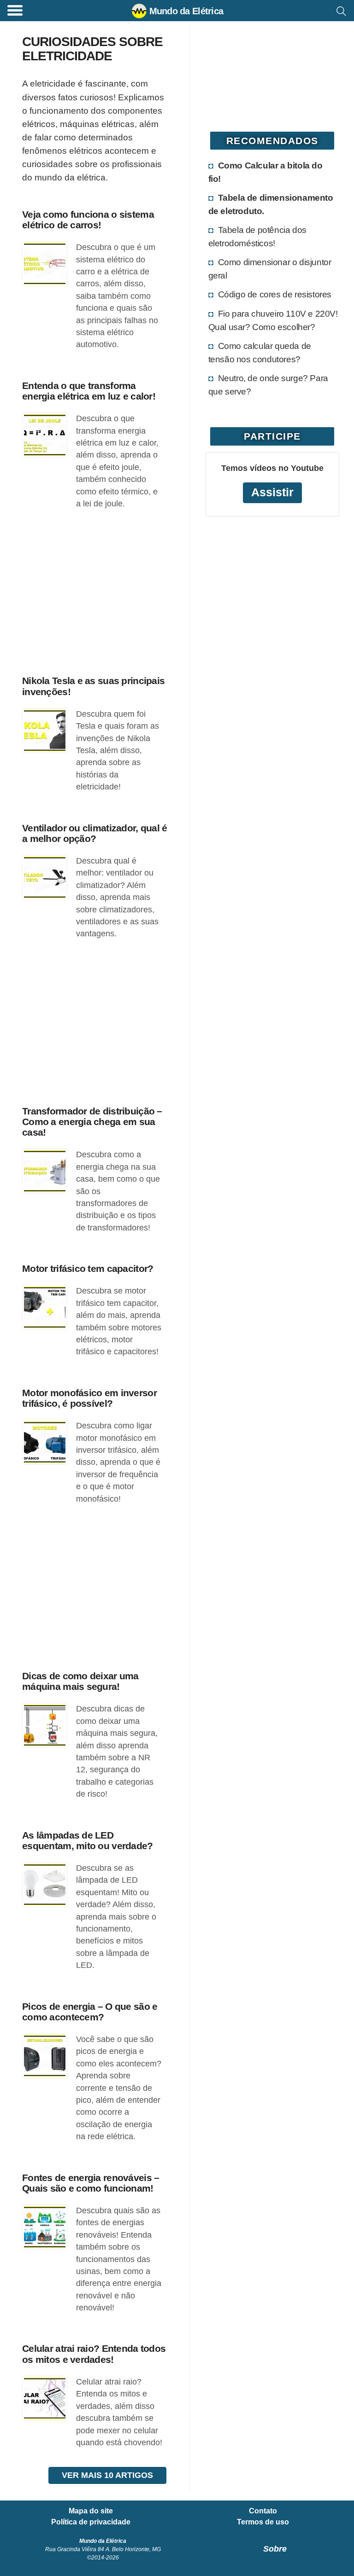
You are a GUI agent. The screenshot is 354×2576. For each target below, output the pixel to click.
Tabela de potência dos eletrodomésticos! (257, 236)
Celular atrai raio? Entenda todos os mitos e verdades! (94, 2354)
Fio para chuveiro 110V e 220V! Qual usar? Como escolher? (273, 320)
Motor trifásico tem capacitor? (88, 1268)
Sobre (275, 2549)
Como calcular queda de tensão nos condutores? (260, 352)
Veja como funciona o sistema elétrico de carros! (88, 220)
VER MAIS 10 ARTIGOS (107, 2475)
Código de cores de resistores (275, 294)
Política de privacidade (91, 2522)
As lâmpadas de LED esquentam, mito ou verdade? (88, 1840)
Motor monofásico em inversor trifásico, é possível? (89, 1398)
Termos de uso (263, 2522)
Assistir (272, 492)
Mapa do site (91, 2511)
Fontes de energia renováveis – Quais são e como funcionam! (91, 2183)
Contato (263, 2511)
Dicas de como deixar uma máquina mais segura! (80, 1681)
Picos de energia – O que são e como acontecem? (90, 2012)
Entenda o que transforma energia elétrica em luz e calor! (89, 391)
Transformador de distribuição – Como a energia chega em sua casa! (92, 1122)
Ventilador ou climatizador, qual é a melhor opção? (95, 833)
